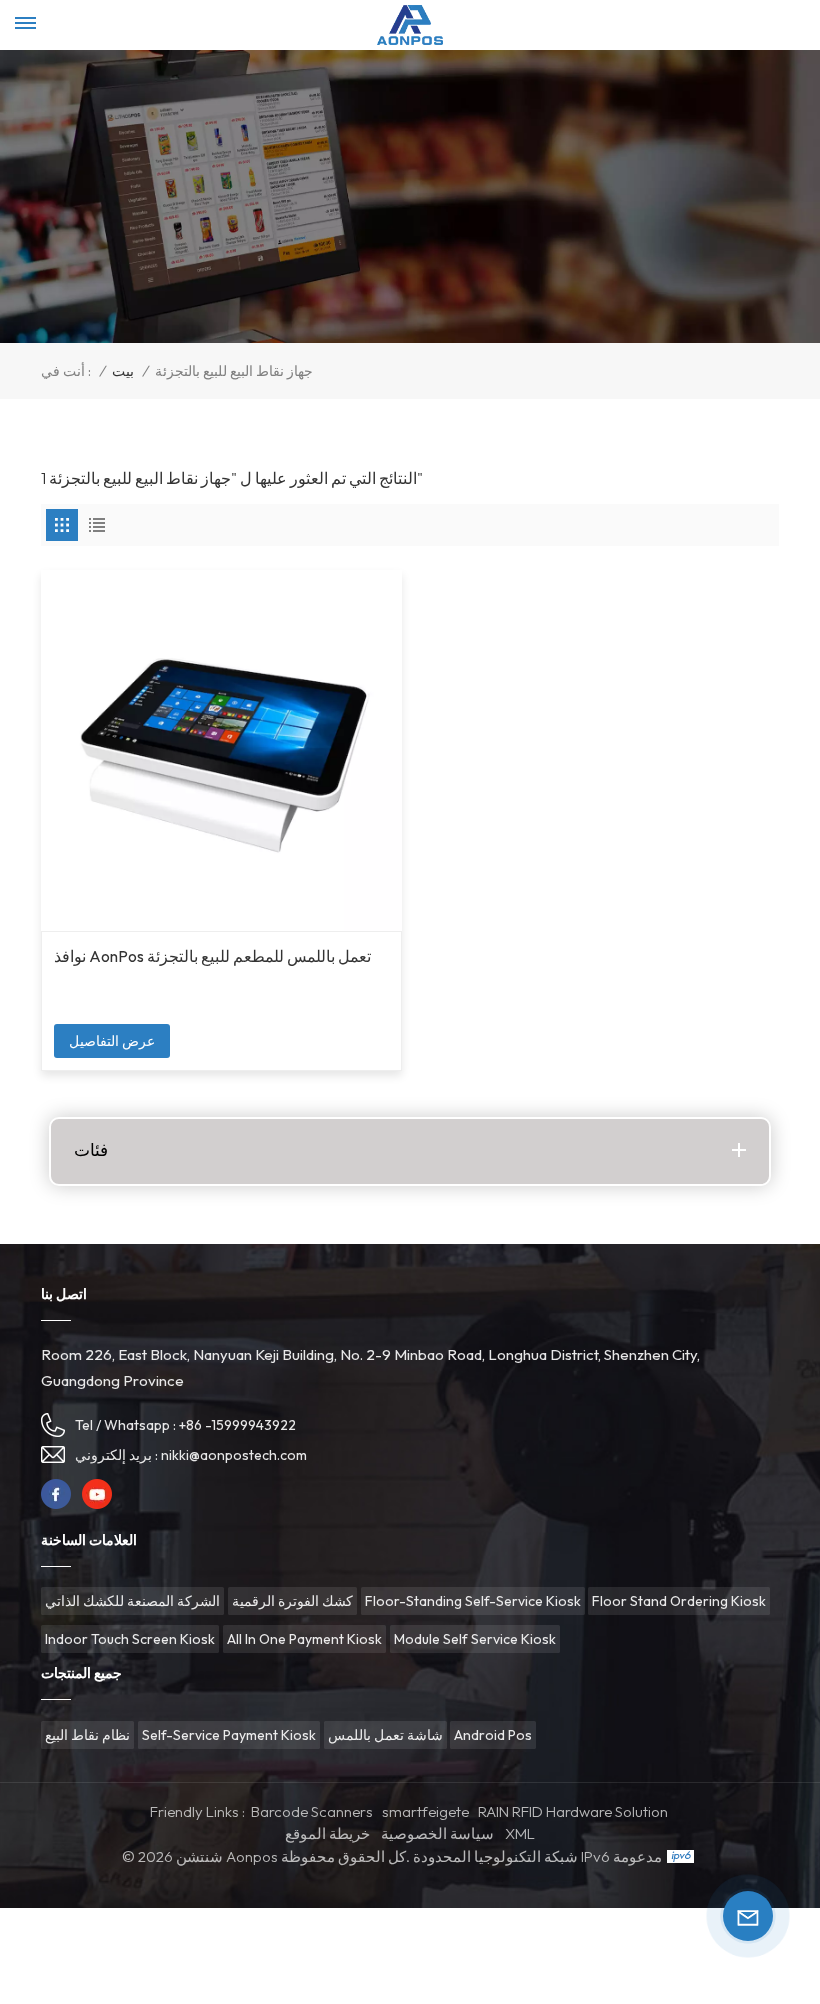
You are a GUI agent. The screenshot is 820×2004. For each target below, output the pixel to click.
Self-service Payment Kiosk (229, 1735)
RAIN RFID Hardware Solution (573, 1811)
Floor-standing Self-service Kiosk (473, 1601)
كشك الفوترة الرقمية (292, 1601)
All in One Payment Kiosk (304, 1639)
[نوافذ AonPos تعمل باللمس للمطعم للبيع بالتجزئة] (221, 750)
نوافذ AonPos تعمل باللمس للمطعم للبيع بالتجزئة (212, 956)
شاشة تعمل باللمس (385, 1735)
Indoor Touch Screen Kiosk (130, 1639)
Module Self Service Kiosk (475, 1639)
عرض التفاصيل (112, 1041)
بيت (123, 371)
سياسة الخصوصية (437, 1833)
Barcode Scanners (312, 1811)
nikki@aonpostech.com (234, 1455)
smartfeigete (425, 1811)
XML (520, 1833)
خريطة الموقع (327, 1833)
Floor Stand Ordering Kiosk (679, 1601)
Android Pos (493, 1735)
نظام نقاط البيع (87, 1735)
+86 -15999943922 (237, 1425)
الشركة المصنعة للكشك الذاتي (132, 1601)
